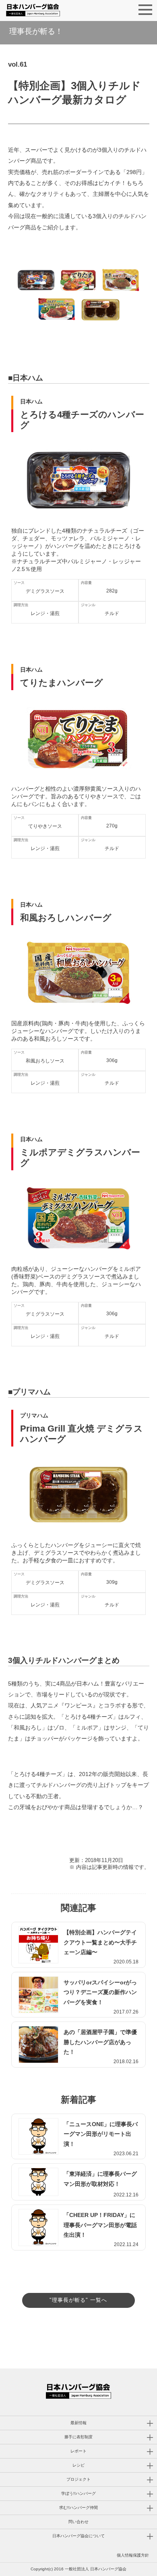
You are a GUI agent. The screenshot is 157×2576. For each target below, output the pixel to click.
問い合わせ (78, 2522)
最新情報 (78, 2423)
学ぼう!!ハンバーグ (78, 2493)
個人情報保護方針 (133, 2555)
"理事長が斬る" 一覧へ (78, 2300)
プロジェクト (78, 2479)
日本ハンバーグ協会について (78, 2536)
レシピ (78, 2465)
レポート (78, 2451)
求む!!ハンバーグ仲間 (78, 2508)
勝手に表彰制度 (78, 2437)
